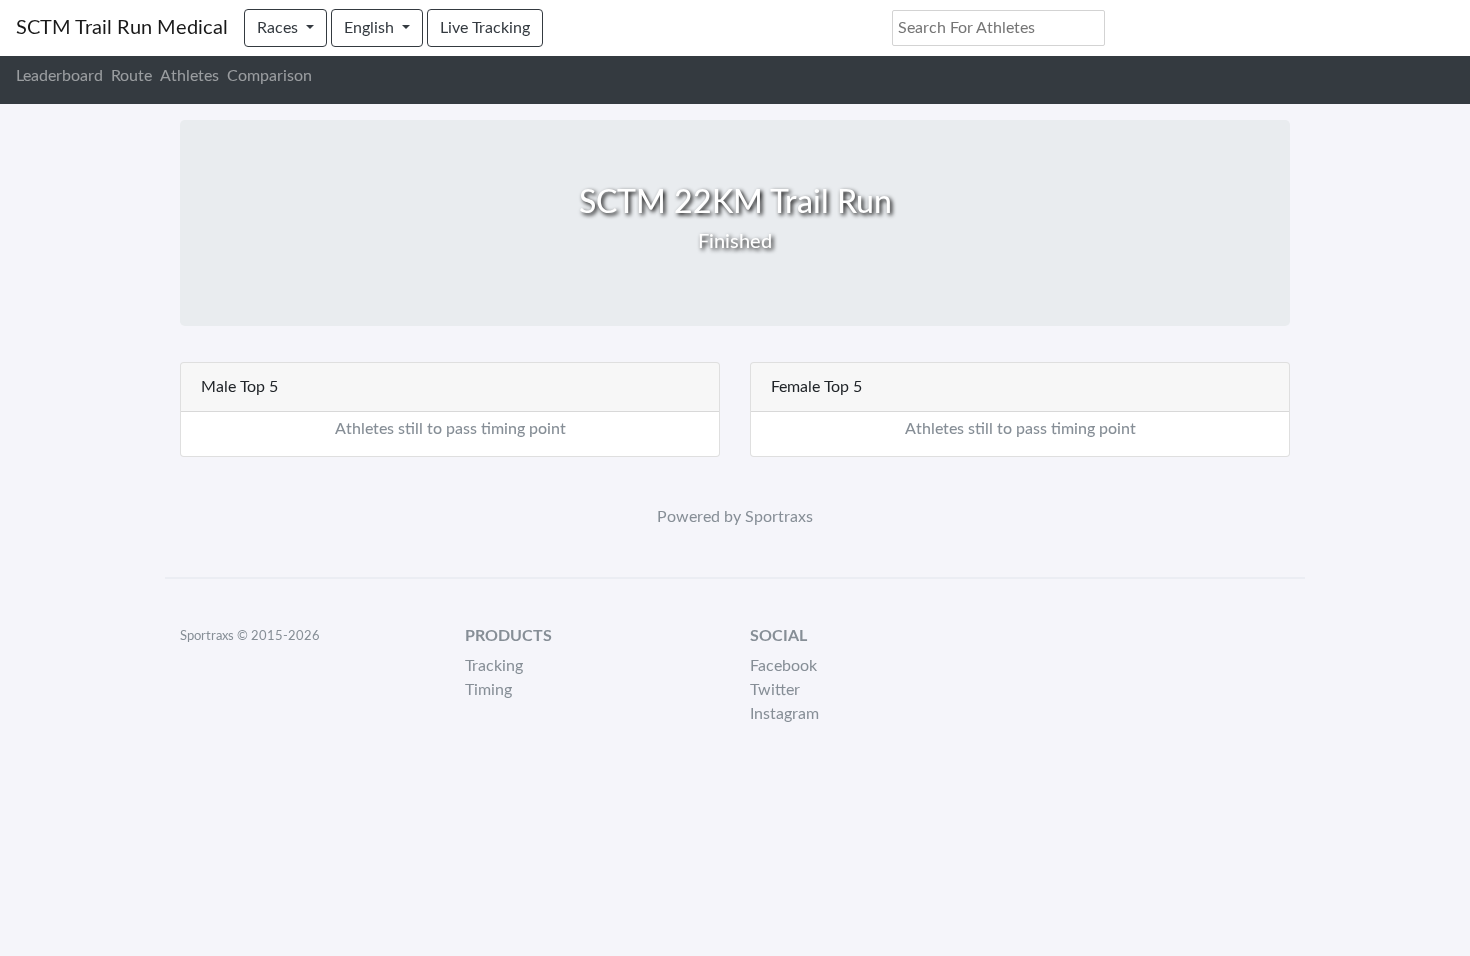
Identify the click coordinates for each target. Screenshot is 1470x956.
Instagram (784, 714)
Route (131, 76)
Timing (488, 690)
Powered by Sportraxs (735, 517)
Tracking (494, 666)
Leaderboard (59, 76)
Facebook (783, 666)
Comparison (269, 76)
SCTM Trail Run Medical (122, 28)
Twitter (775, 690)
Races (279, 28)
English (371, 28)
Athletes (189, 76)
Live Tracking (485, 28)
